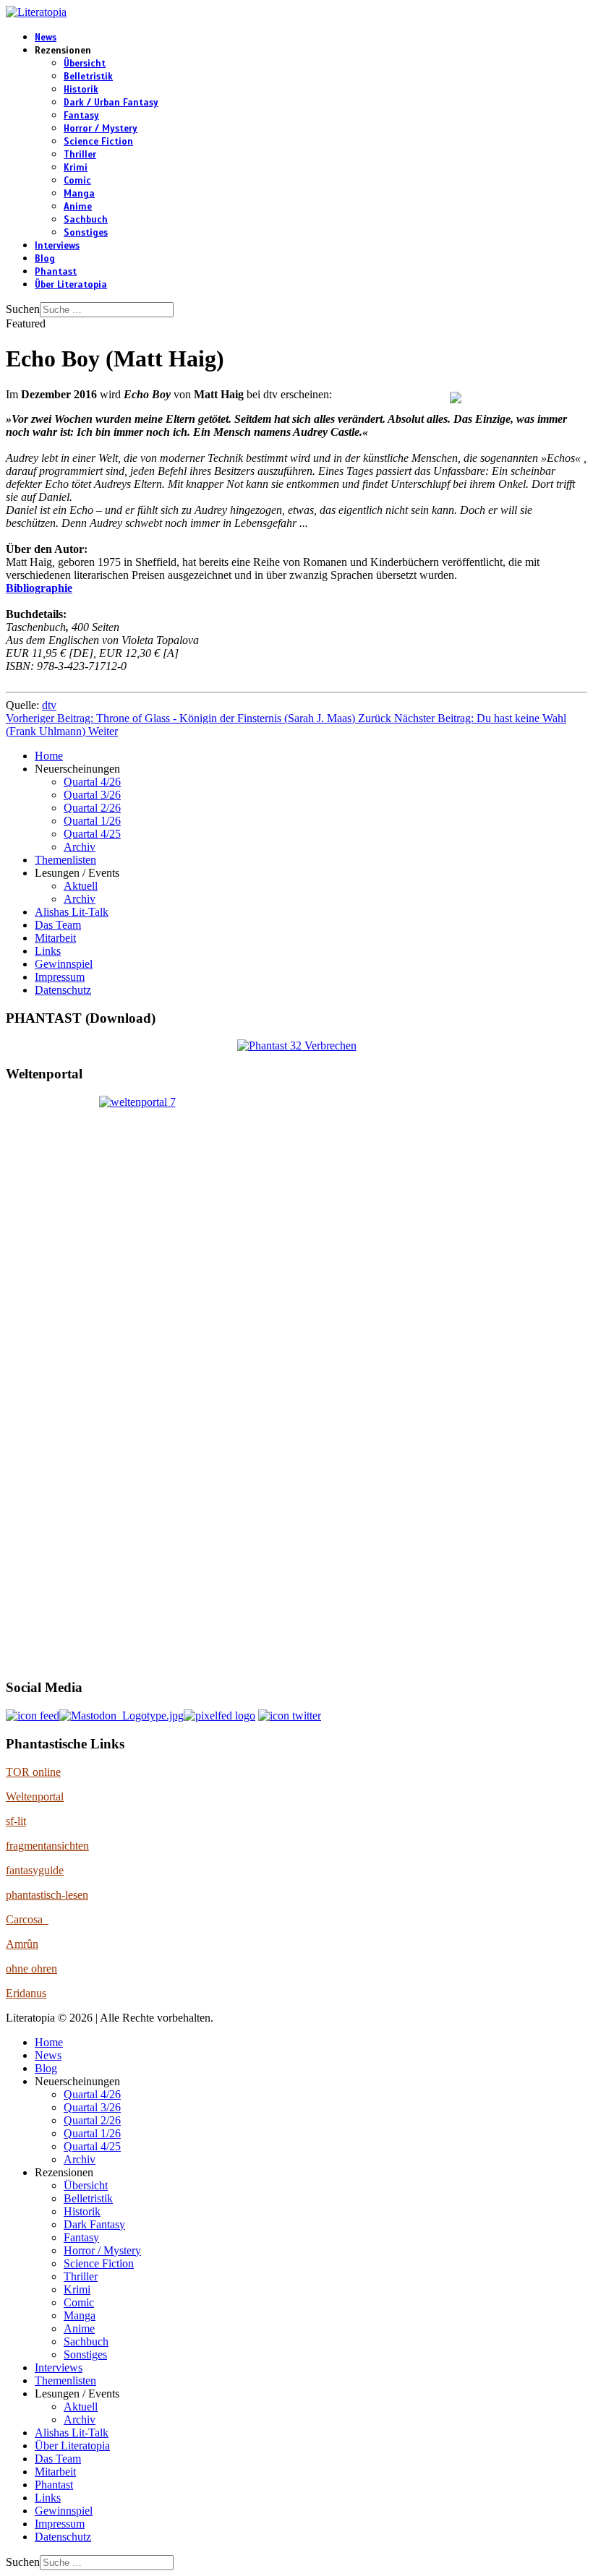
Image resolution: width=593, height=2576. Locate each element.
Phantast (56, 272)
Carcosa (27, 1919)
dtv (49, 705)
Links (48, 951)
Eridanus (26, 1993)
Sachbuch (86, 220)
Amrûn (22, 1944)
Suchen (23, 309)
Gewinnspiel (64, 964)
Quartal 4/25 (92, 834)
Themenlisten (65, 860)
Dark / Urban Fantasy (111, 103)
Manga (79, 194)
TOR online (33, 1772)
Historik (81, 90)
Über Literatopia (71, 285)
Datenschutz (63, 990)
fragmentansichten (47, 1846)
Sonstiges (86, 233)
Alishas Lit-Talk (72, 912)
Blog (45, 259)
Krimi (76, 168)
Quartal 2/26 (92, 808)
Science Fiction (98, 142)
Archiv (80, 847)
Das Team (58, 925)
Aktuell (81, 886)
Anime (78, 207)
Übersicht (85, 64)
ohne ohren (31, 1969)
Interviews (57, 246)
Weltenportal (35, 1796)
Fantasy (81, 116)
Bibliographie (39, 588)
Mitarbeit (55, 938)
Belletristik (88, 77)
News (46, 38)
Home (49, 756)
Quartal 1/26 (92, 821)
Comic (77, 181)
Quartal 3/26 (92, 795)
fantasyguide (35, 1870)
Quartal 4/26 (92, 782)
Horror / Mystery (101, 129)
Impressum (60, 977)
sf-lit (16, 1821)
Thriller (80, 155)
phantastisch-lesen (47, 1895)
